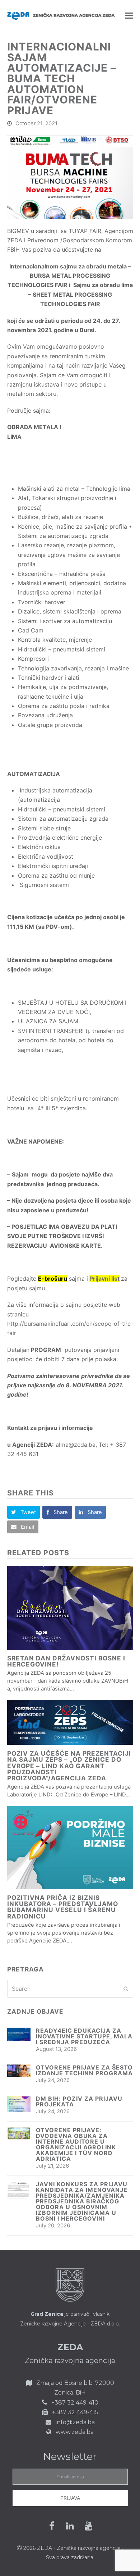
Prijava (70, 2498)
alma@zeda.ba (76, 1445)
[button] (129, 15)
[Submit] (126, 1989)
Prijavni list (104, 1279)
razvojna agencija (99, 2548)
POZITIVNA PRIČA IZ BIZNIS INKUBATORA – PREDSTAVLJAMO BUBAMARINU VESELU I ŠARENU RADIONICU (63, 1907)
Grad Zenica (47, 2314)
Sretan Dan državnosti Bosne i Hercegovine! (66, 1661)
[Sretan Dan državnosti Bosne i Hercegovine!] (70, 1608)
